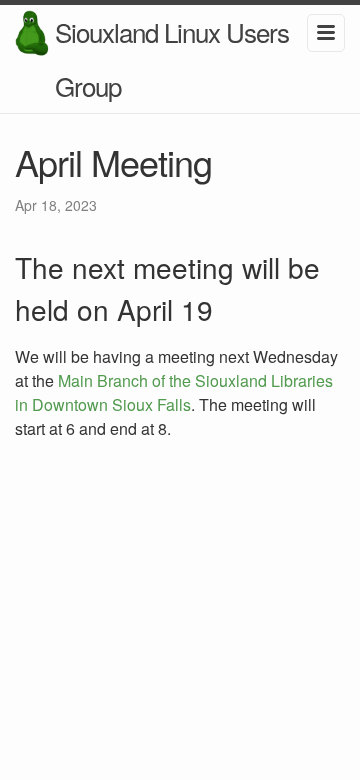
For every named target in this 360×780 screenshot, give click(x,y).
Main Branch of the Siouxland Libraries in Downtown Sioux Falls (174, 392)
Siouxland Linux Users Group (172, 58)
